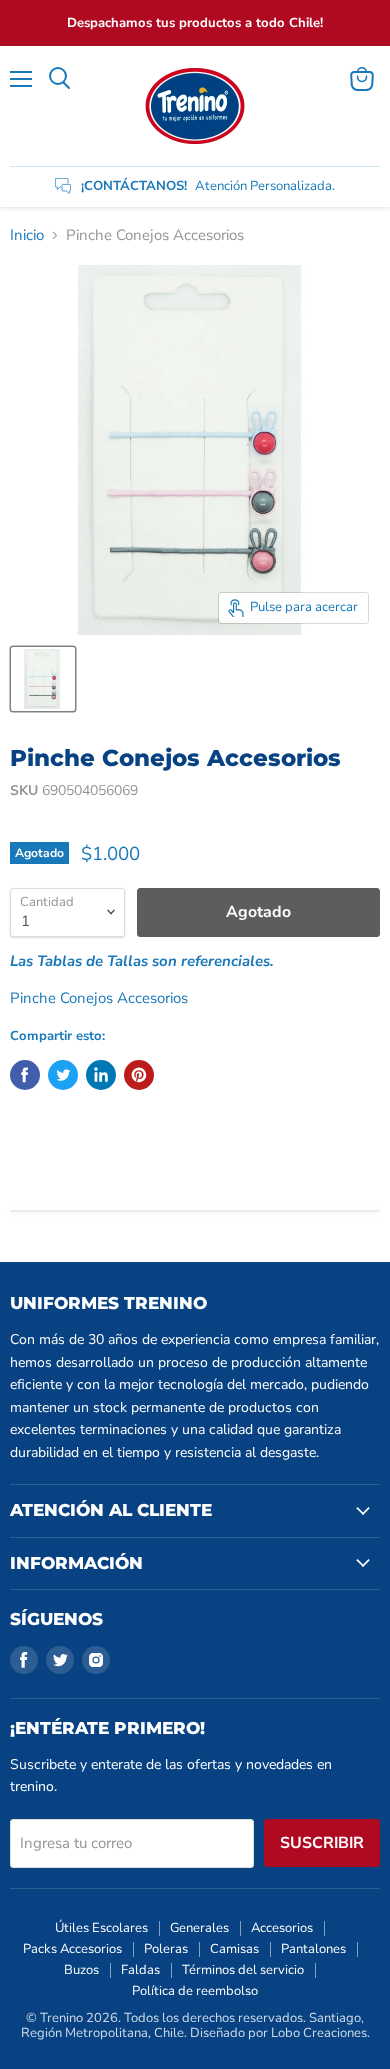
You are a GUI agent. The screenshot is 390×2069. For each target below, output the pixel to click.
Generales (199, 1928)
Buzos (81, 1970)
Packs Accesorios (72, 1949)
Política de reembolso (195, 1991)
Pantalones (313, 1949)
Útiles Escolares (101, 1928)
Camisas (234, 1949)
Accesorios (282, 1928)
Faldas (140, 1970)
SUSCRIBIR (322, 1843)
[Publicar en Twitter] (63, 1075)
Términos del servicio (243, 1970)
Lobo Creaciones (319, 2033)
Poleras (166, 1949)
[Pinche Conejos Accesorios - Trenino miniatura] (43, 679)
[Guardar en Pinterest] (139, 1075)
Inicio (27, 235)
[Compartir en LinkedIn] (101, 1075)
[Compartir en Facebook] (25, 1075)
